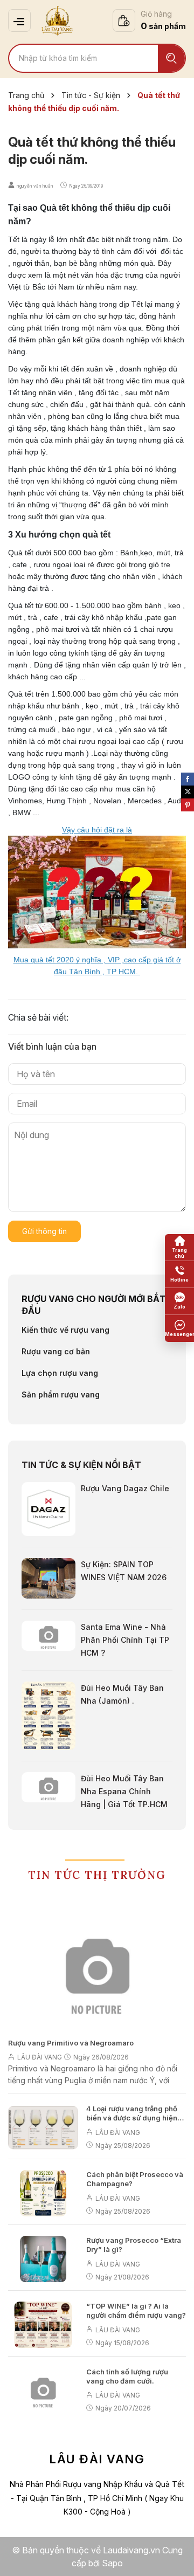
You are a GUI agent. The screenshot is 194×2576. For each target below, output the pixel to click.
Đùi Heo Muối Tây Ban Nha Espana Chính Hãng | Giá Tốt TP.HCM (124, 1791)
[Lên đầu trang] (175, 2557)
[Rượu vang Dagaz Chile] (48, 1508)
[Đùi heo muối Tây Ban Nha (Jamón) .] (48, 1715)
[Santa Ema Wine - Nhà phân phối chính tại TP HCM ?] (48, 1635)
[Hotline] (179, 1275)
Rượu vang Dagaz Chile (125, 1488)
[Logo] (57, 20)
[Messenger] (179, 1328)
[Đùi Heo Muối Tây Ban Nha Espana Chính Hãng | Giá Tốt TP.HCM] (48, 1786)
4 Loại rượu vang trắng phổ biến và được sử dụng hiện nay (132, 2113)
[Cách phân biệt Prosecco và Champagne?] (43, 2193)
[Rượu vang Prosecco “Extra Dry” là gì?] (43, 2259)
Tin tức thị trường (97, 1875)
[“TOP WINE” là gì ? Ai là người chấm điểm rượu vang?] (43, 2325)
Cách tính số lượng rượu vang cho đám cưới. (127, 2376)
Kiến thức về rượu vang (65, 1330)
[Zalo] (179, 1301)
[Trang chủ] (179, 1248)
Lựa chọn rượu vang (60, 1373)
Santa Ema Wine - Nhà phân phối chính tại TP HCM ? (125, 1640)
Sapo (112, 2563)
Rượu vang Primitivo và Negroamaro (71, 2043)
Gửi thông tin (44, 1231)
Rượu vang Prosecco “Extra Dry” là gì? (134, 2245)
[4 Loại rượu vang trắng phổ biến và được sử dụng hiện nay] (43, 2127)
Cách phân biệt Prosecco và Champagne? (135, 2179)
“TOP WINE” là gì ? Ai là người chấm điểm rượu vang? (136, 2310)
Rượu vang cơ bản (56, 1351)
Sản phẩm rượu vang (61, 1394)
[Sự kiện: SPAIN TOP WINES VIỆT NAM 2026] (48, 1578)
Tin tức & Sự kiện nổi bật (81, 1465)
